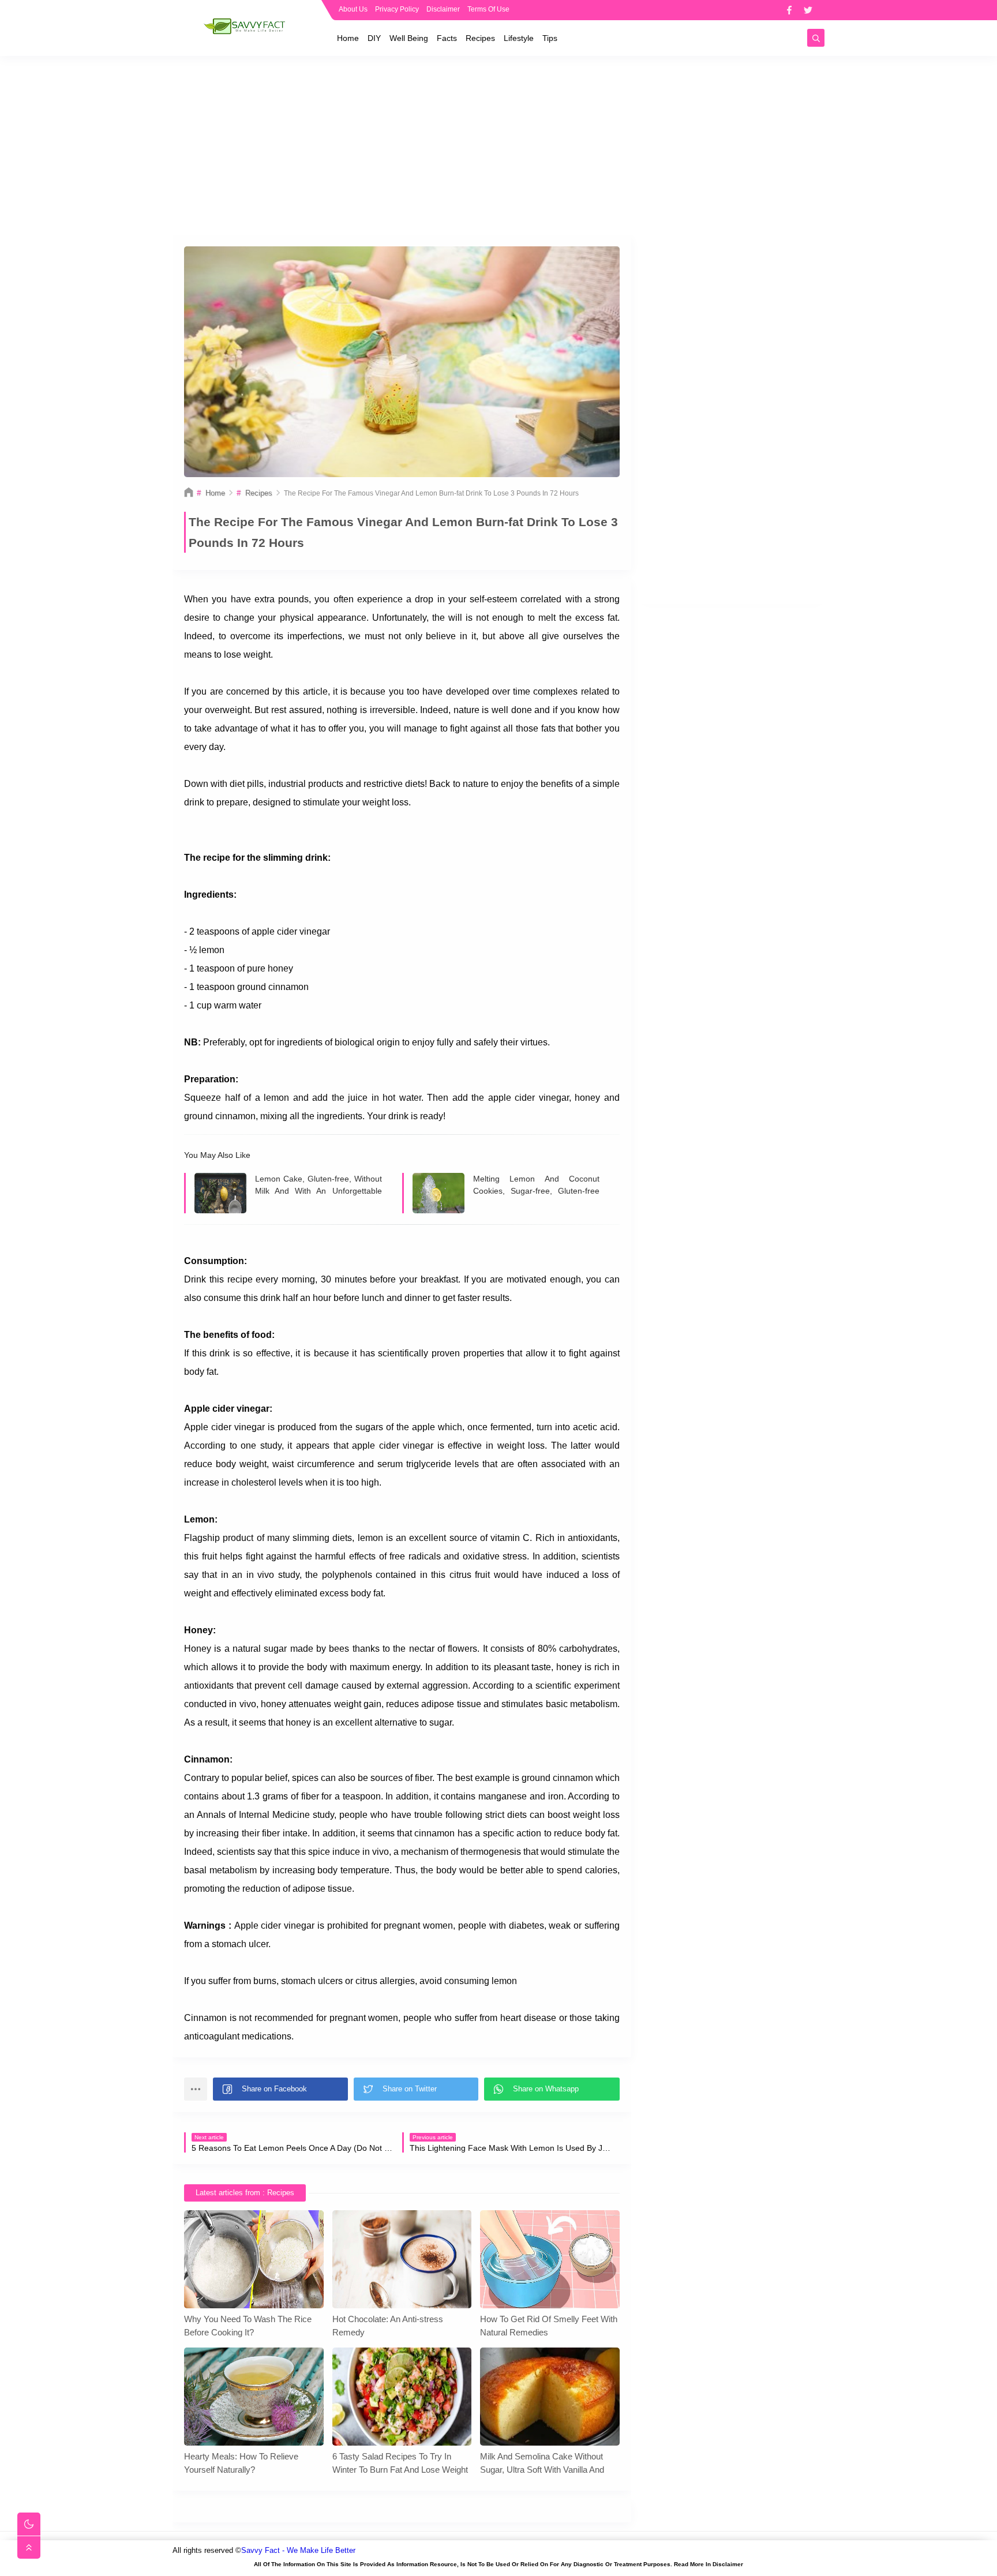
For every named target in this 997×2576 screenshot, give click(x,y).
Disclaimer (443, 9)
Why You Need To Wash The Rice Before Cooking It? (248, 2326)
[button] (280, 2089)
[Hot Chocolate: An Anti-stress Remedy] (402, 2259)
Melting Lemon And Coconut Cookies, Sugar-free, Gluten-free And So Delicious (537, 1185)
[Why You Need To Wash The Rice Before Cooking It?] (254, 2259)
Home (348, 38)
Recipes (480, 38)
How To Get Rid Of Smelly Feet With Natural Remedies (549, 2326)
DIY (374, 38)
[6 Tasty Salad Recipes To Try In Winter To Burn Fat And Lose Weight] (402, 2397)
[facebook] (789, 10)
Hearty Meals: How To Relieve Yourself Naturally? (241, 2463)
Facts (447, 38)
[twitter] (808, 10)
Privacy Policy (397, 9)
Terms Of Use (488, 9)
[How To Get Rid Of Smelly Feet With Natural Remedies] (550, 2259)
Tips (550, 38)
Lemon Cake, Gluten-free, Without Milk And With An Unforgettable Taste (318, 1185)
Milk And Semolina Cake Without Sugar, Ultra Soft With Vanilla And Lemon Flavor (542, 2463)
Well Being (409, 38)
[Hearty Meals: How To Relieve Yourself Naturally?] (254, 2397)
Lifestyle (519, 38)
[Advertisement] (498, 145)
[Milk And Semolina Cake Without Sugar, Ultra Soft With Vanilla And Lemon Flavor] (550, 2397)
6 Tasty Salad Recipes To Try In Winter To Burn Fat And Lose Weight (400, 2463)
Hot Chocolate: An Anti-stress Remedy (388, 2326)
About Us (353, 9)
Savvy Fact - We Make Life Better (298, 2550)
